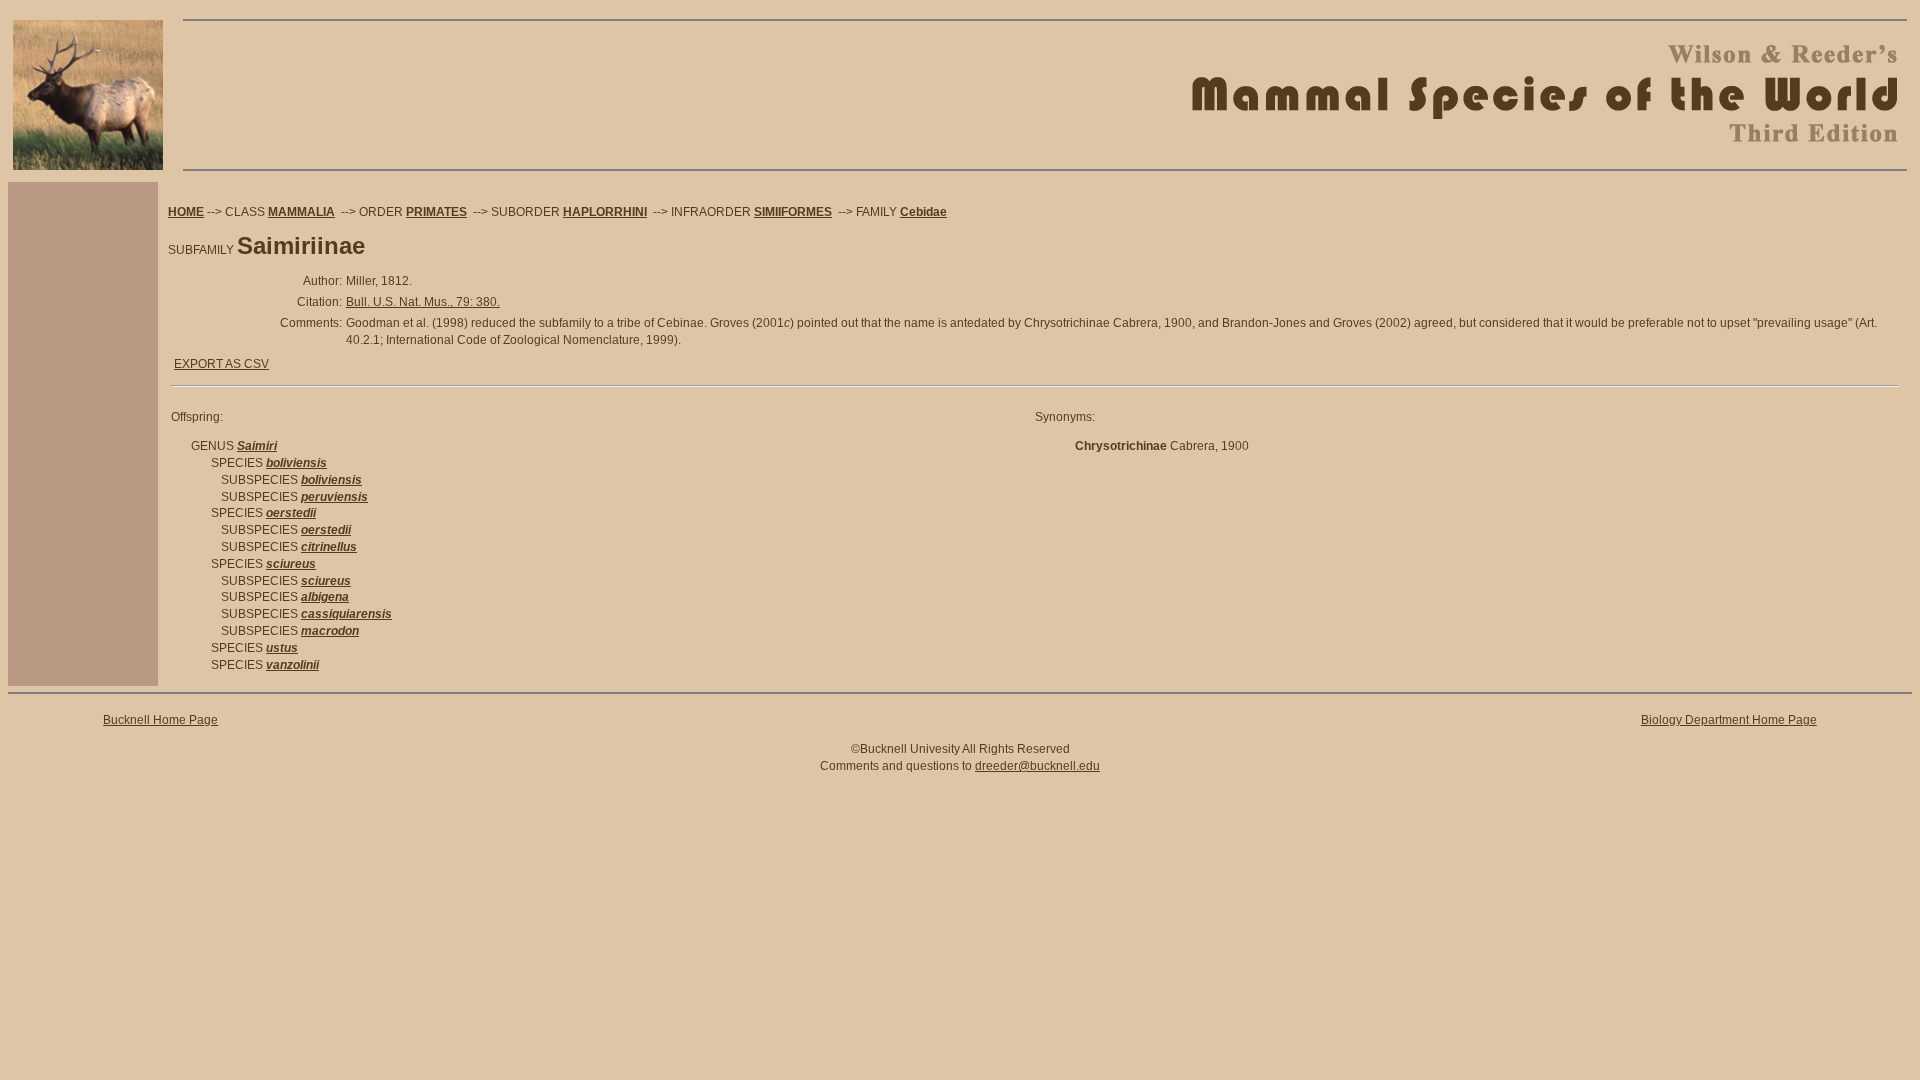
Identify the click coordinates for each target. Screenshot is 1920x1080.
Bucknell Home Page (160, 720)
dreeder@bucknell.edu (1037, 766)
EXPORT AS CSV (221, 364)
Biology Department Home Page (1729, 720)
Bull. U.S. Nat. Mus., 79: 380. (423, 302)
